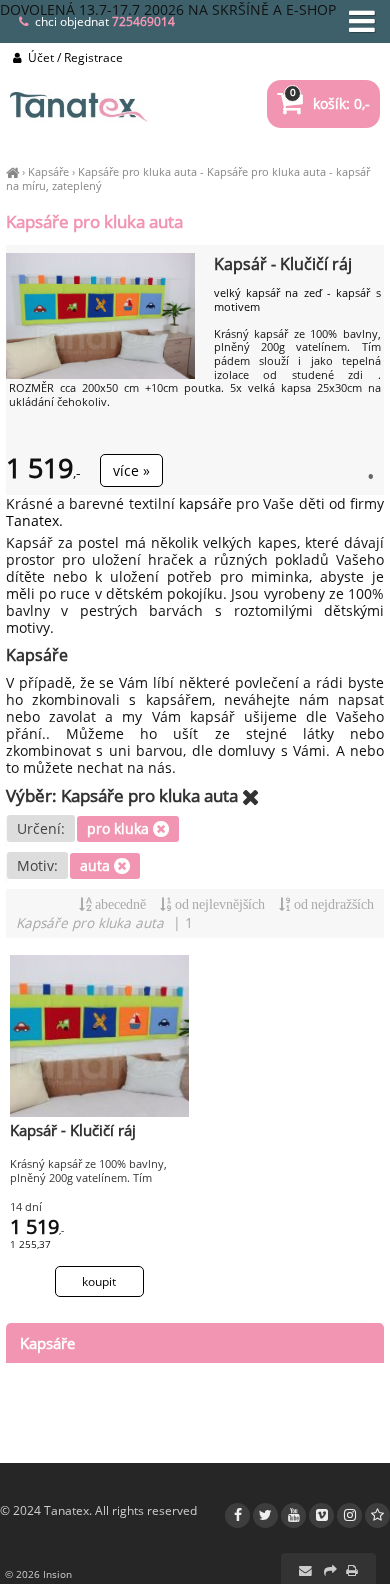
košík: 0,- (330, 103)
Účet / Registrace (74, 57)
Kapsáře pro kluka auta (137, 171)
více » (131, 470)
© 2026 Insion (38, 1574)
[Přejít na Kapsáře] (251, 796)
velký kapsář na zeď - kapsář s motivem (297, 299)
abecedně (119, 904)
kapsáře (205, 503)
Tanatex (32, 520)
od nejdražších (332, 904)
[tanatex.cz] (12, 171)
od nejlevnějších (218, 904)
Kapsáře (48, 171)
